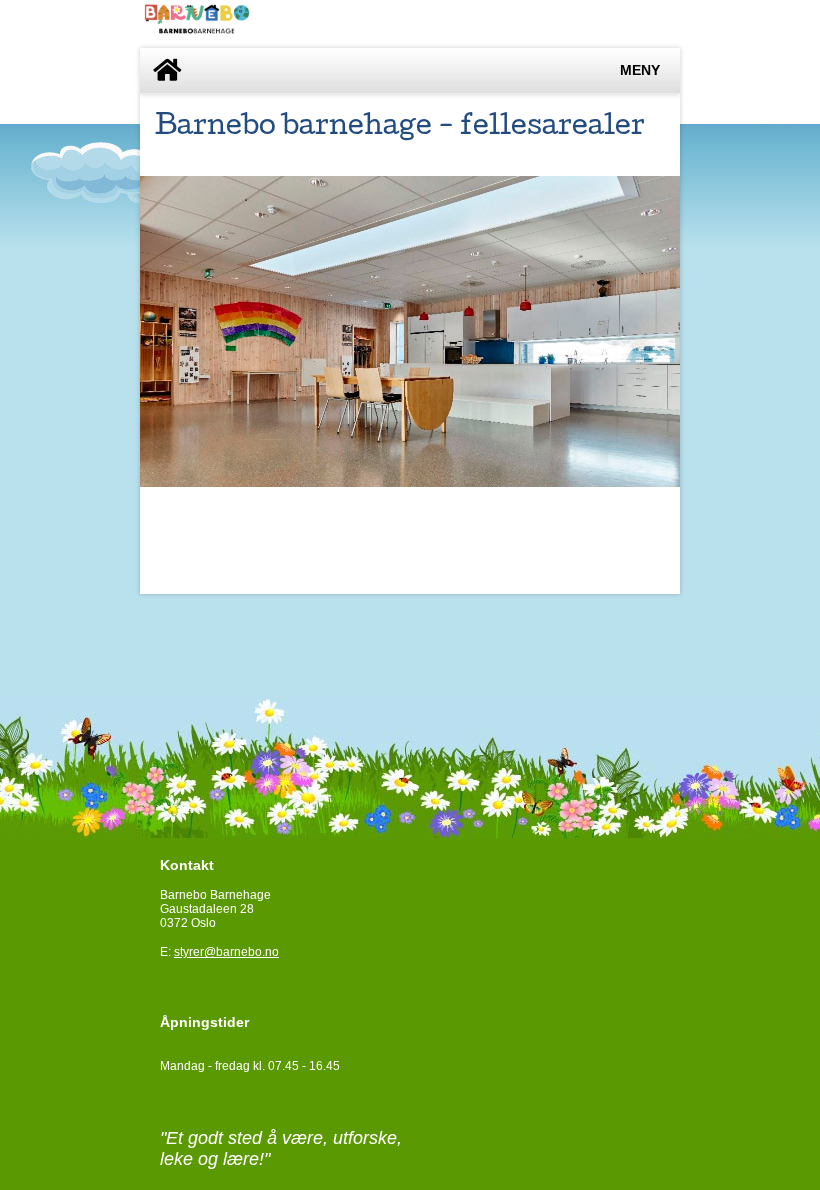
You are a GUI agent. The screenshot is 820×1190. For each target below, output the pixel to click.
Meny (640, 70)
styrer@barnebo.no (226, 952)
